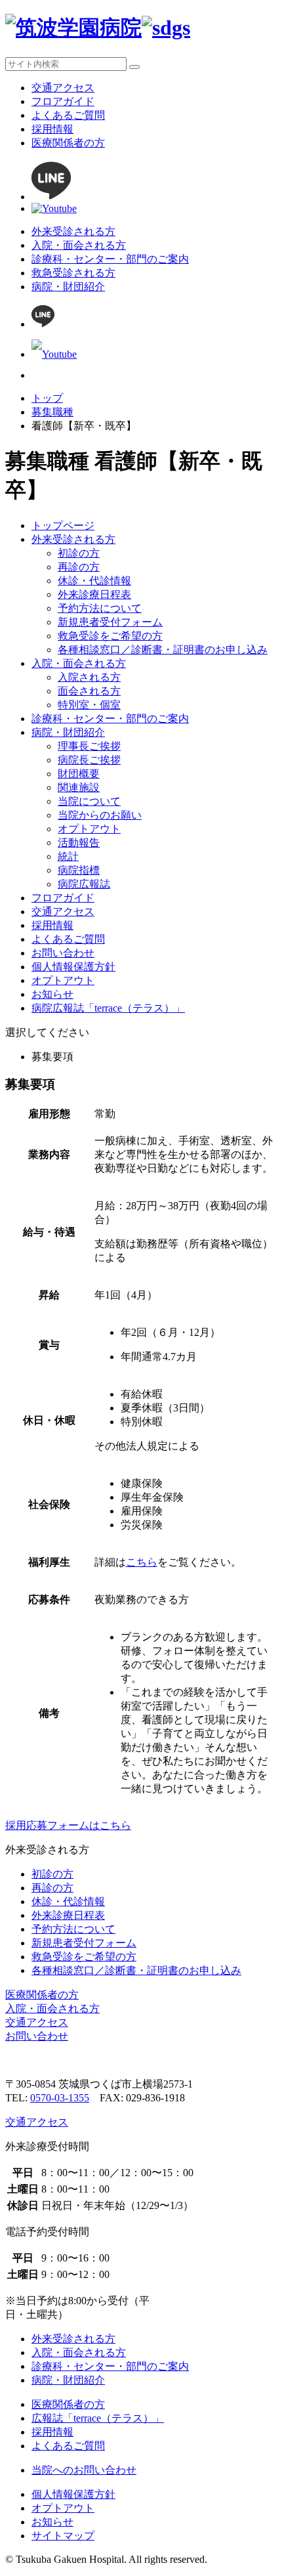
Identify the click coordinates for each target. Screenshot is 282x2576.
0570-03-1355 (60, 2098)
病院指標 (79, 870)
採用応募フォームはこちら (68, 1825)
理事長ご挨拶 (89, 746)
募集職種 (52, 412)
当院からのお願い (100, 815)
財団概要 (79, 774)
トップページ (63, 526)
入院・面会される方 (79, 245)
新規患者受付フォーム (110, 622)
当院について (89, 801)
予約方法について (100, 608)
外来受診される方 (73, 231)
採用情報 (52, 129)
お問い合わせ (63, 953)
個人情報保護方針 (73, 967)
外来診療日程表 (94, 594)
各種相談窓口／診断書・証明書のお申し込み (163, 650)
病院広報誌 (84, 884)
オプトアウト (89, 829)
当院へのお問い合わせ (84, 2470)
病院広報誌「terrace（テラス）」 (108, 1008)
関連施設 (79, 787)
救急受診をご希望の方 (110, 636)
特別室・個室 (89, 705)
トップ (47, 398)
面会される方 (89, 691)
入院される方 (89, 677)
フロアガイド (63, 101)
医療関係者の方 (68, 143)
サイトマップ (63, 2536)
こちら (142, 1562)
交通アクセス (63, 88)
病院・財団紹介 (68, 287)
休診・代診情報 (94, 581)
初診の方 (79, 553)
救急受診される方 (73, 273)
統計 (68, 856)
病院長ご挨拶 (89, 760)
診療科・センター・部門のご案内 (110, 259)
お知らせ (52, 994)
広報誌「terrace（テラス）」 (98, 2418)
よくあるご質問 (68, 115)
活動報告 (79, 843)
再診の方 (79, 567)
